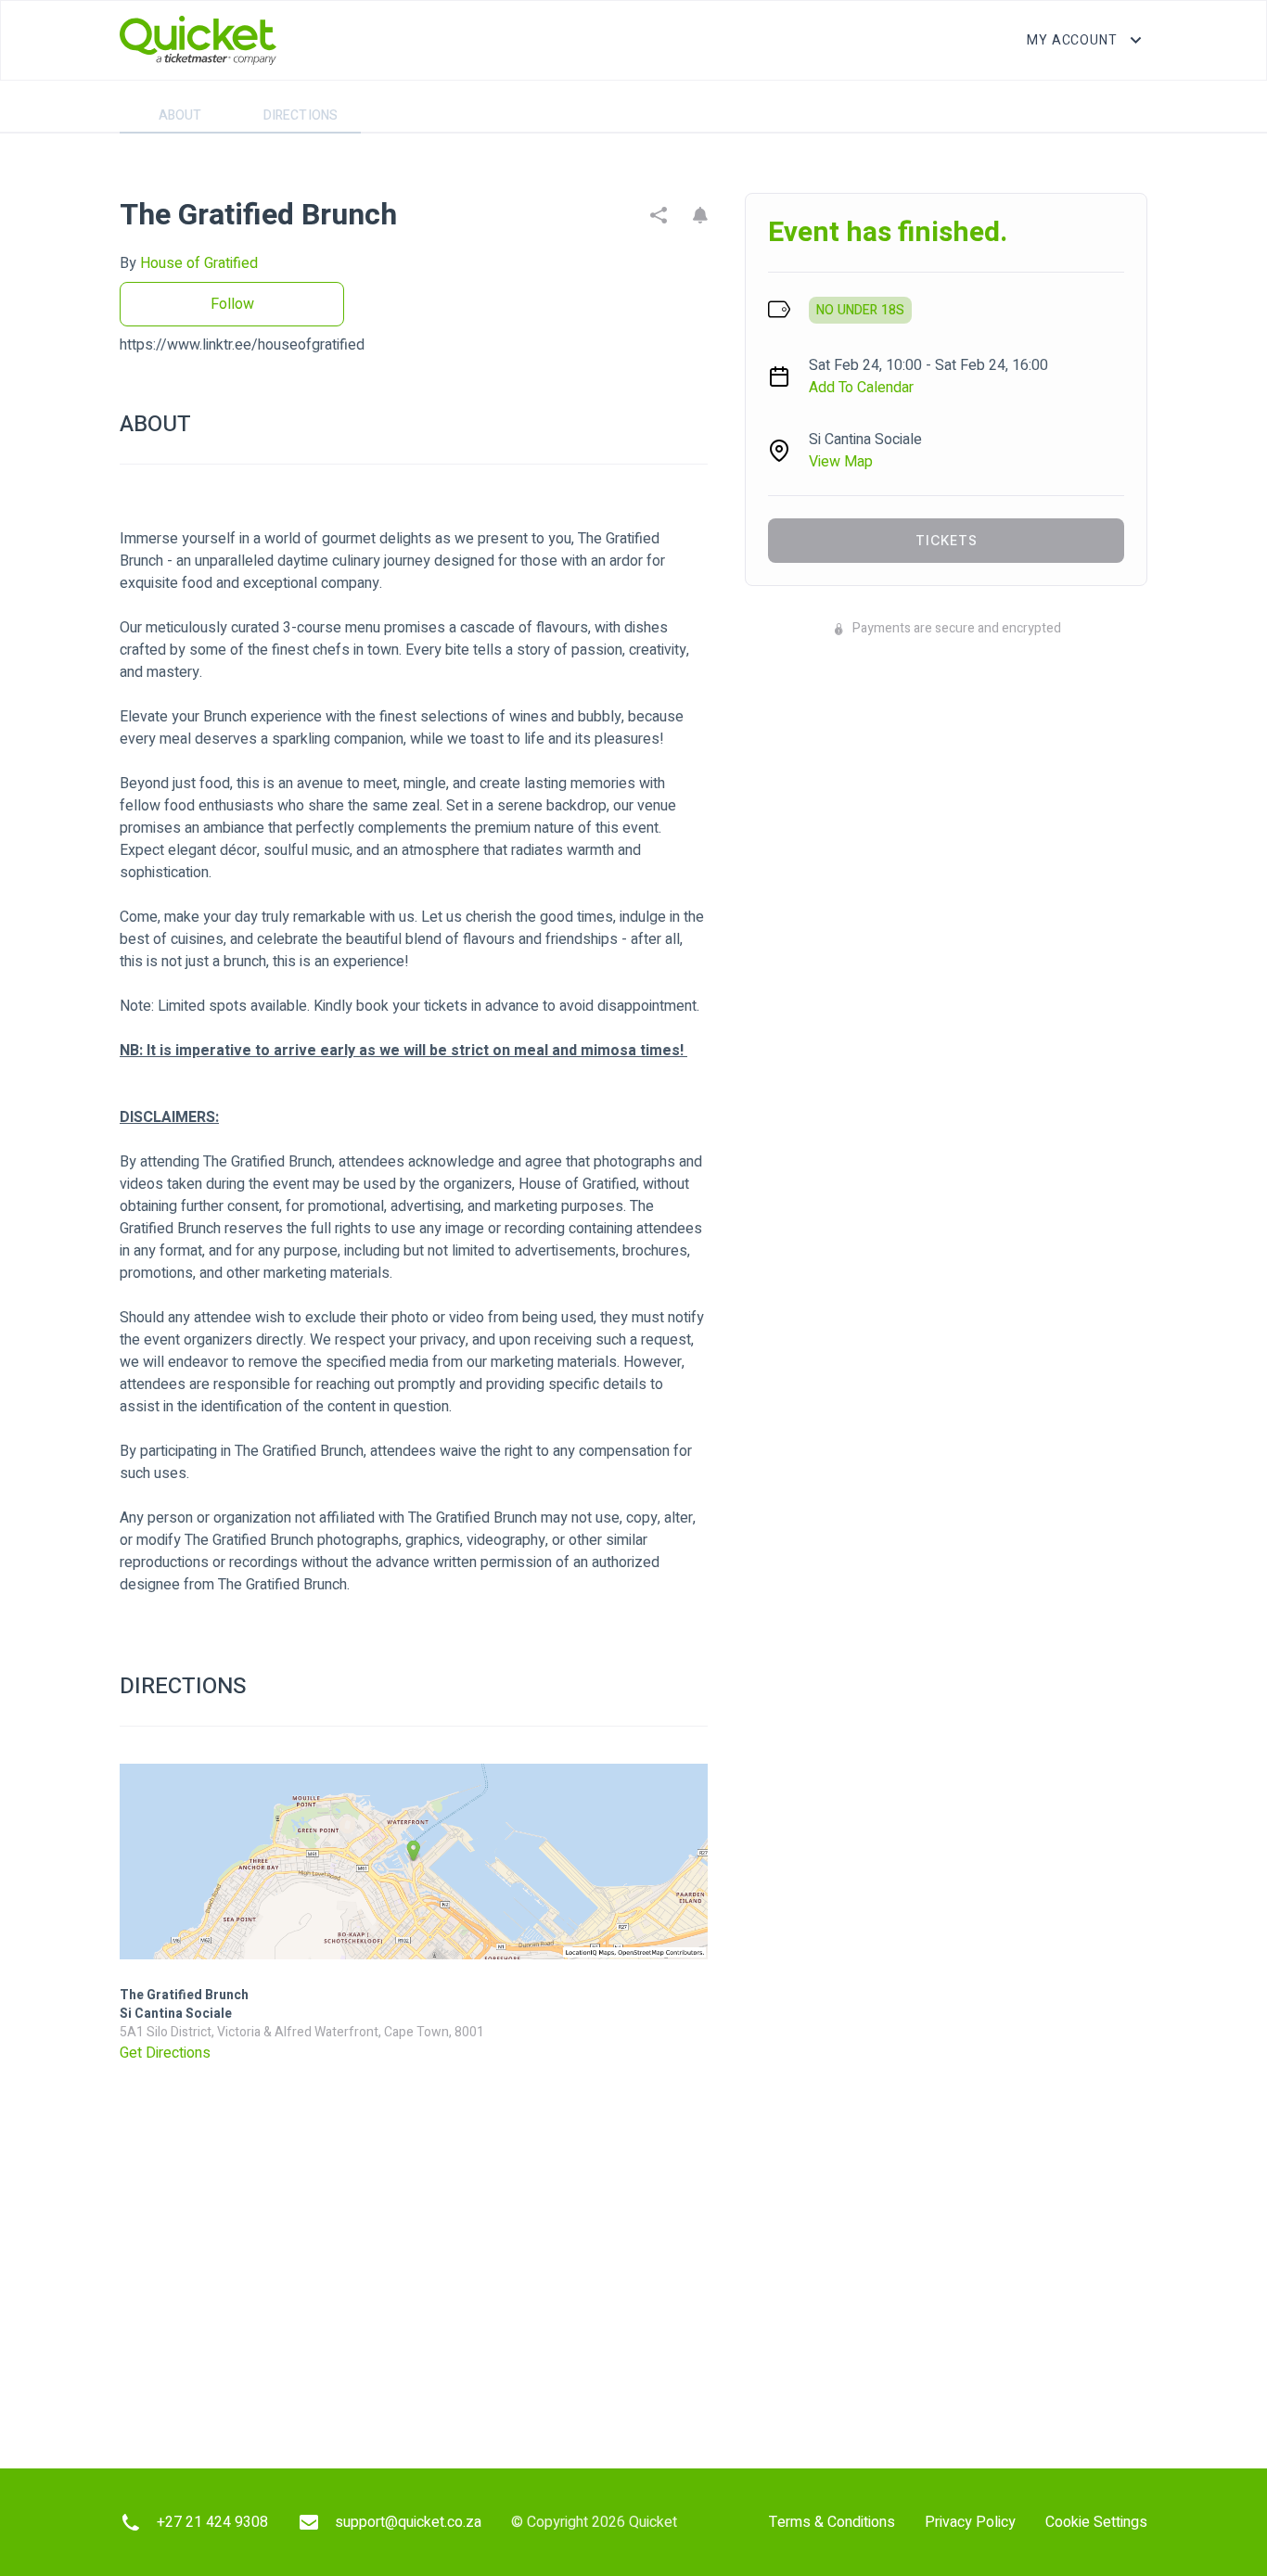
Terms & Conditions (832, 2522)
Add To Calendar (861, 388)
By (189, 263)
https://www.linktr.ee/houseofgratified (242, 345)
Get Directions (165, 2053)
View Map (841, 462)
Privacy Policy (970, 2522)
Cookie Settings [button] (1096, 2522)
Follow (232, 304)
